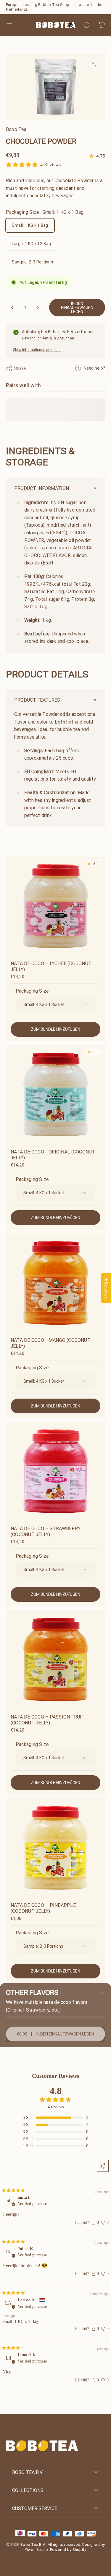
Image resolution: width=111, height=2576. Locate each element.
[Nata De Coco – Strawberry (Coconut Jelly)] (55, 1471)
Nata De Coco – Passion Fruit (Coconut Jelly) (48, 1720)
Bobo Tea (16, 129)
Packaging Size (32, 991)
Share (20, 368)
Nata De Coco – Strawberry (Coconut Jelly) (46, 1531)
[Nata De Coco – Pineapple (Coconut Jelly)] (55, 1848)
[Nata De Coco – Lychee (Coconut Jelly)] (55, 906)
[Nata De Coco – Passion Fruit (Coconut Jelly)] (55, 1660)
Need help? (94, 368)
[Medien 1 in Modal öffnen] (94, 64)
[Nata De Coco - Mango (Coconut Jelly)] (55, 1283)
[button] (73, 25)
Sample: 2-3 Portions (32, 262)
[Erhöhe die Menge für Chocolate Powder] (38, 308)
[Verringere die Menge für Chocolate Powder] (12, 308)
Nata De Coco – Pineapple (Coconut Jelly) (43, 1908)
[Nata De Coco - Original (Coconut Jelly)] (55, 1094)
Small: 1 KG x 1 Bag (30, 225)
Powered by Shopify (68, 2550)
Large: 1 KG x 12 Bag (31, 244)
